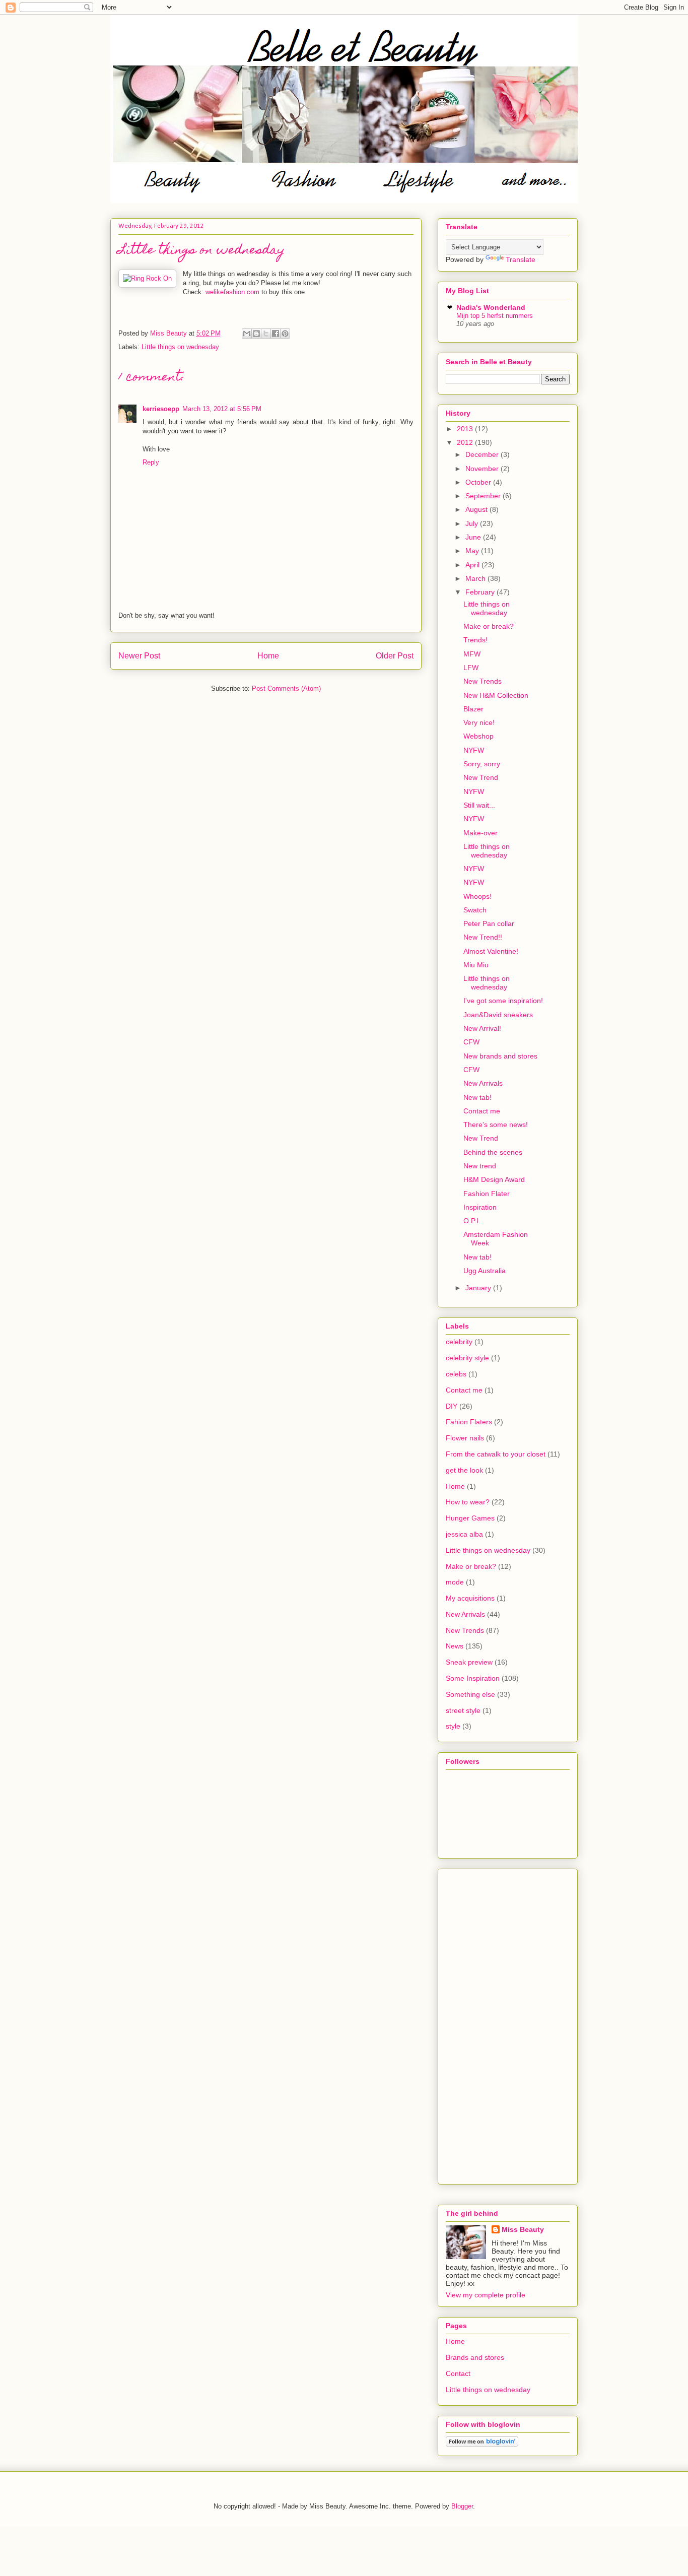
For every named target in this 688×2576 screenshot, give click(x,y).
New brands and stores (500, 1056)
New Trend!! (483, 937)
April (473, 565)
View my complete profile (486, 2295)
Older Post (395, 656)
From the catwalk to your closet (496, 1454)
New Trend (481, 777)
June (474, 537)
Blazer (473, 709)
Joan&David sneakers (498, 1015)
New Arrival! (482, 1028)
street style (463, 1710)
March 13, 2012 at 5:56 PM (222, 409)
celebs (456, 1374)
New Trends (483, 681)
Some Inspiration (473, 1678)
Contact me (482, 1111)
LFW (471, 668)
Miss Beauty (523, 2229)
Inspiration (480, 1207)
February (481, 592)
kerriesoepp (161, 409)
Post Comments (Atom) (286, 688)
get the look (464, 1470)
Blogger (462, 2506)
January (479, 1288)
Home (268, 656)
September (484, 496)
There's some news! (496, 1125)
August (477, 509)
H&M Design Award (494, 1179)
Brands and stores (475, 2357)
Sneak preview (469, 1662)
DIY (452, 1406)
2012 (466, 442)
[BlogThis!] (256, 334)
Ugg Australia (485, 1271)
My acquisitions (470, 1598)
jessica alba (464, 1534)
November (483, 469)
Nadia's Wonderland (491, 307)
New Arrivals (483, 1083)
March (476, 578)
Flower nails (465, 1438)
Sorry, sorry (482, 764)
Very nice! (479, 722)
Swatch (475, 910)
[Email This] (247, 334)
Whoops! (477, 896)
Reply (151, 462)
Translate (521, 259)
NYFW (474, 750)
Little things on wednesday (180, 347)
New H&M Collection (496, 695)
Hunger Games (470, 1518)
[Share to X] (266, 334)
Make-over (480, 833)
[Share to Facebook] (276, 334)
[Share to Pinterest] (285, 334)
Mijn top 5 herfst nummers (495, 316)
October (479, 482)
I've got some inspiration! (503, 1001)
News (455, 1646)
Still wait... (479, 805)
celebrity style (467, 1358)
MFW (472, 654)
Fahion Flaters (469, 1422)
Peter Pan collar (489, 923)
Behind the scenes (493, 1152)
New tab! (477, 1097)
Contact (458, 2373)
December (483, 454)
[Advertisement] (476, 2024)
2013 (466, 429)
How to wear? (468, 1502)
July (473, 523)
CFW (471, 1042)
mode (455, 1582)
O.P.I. (472, 1221)
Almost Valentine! (491, 951)
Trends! (475, 640)
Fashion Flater (487, 1194)
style (453, 1726)
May (473, 551)
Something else (470, 1694)
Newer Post (139, 656)
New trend (480, 1166)
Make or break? (489, 626)
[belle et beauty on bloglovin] (482, 2444)
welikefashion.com (232, 292)
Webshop (478, 736)
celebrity (459, 1342)
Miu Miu (476, 965)
